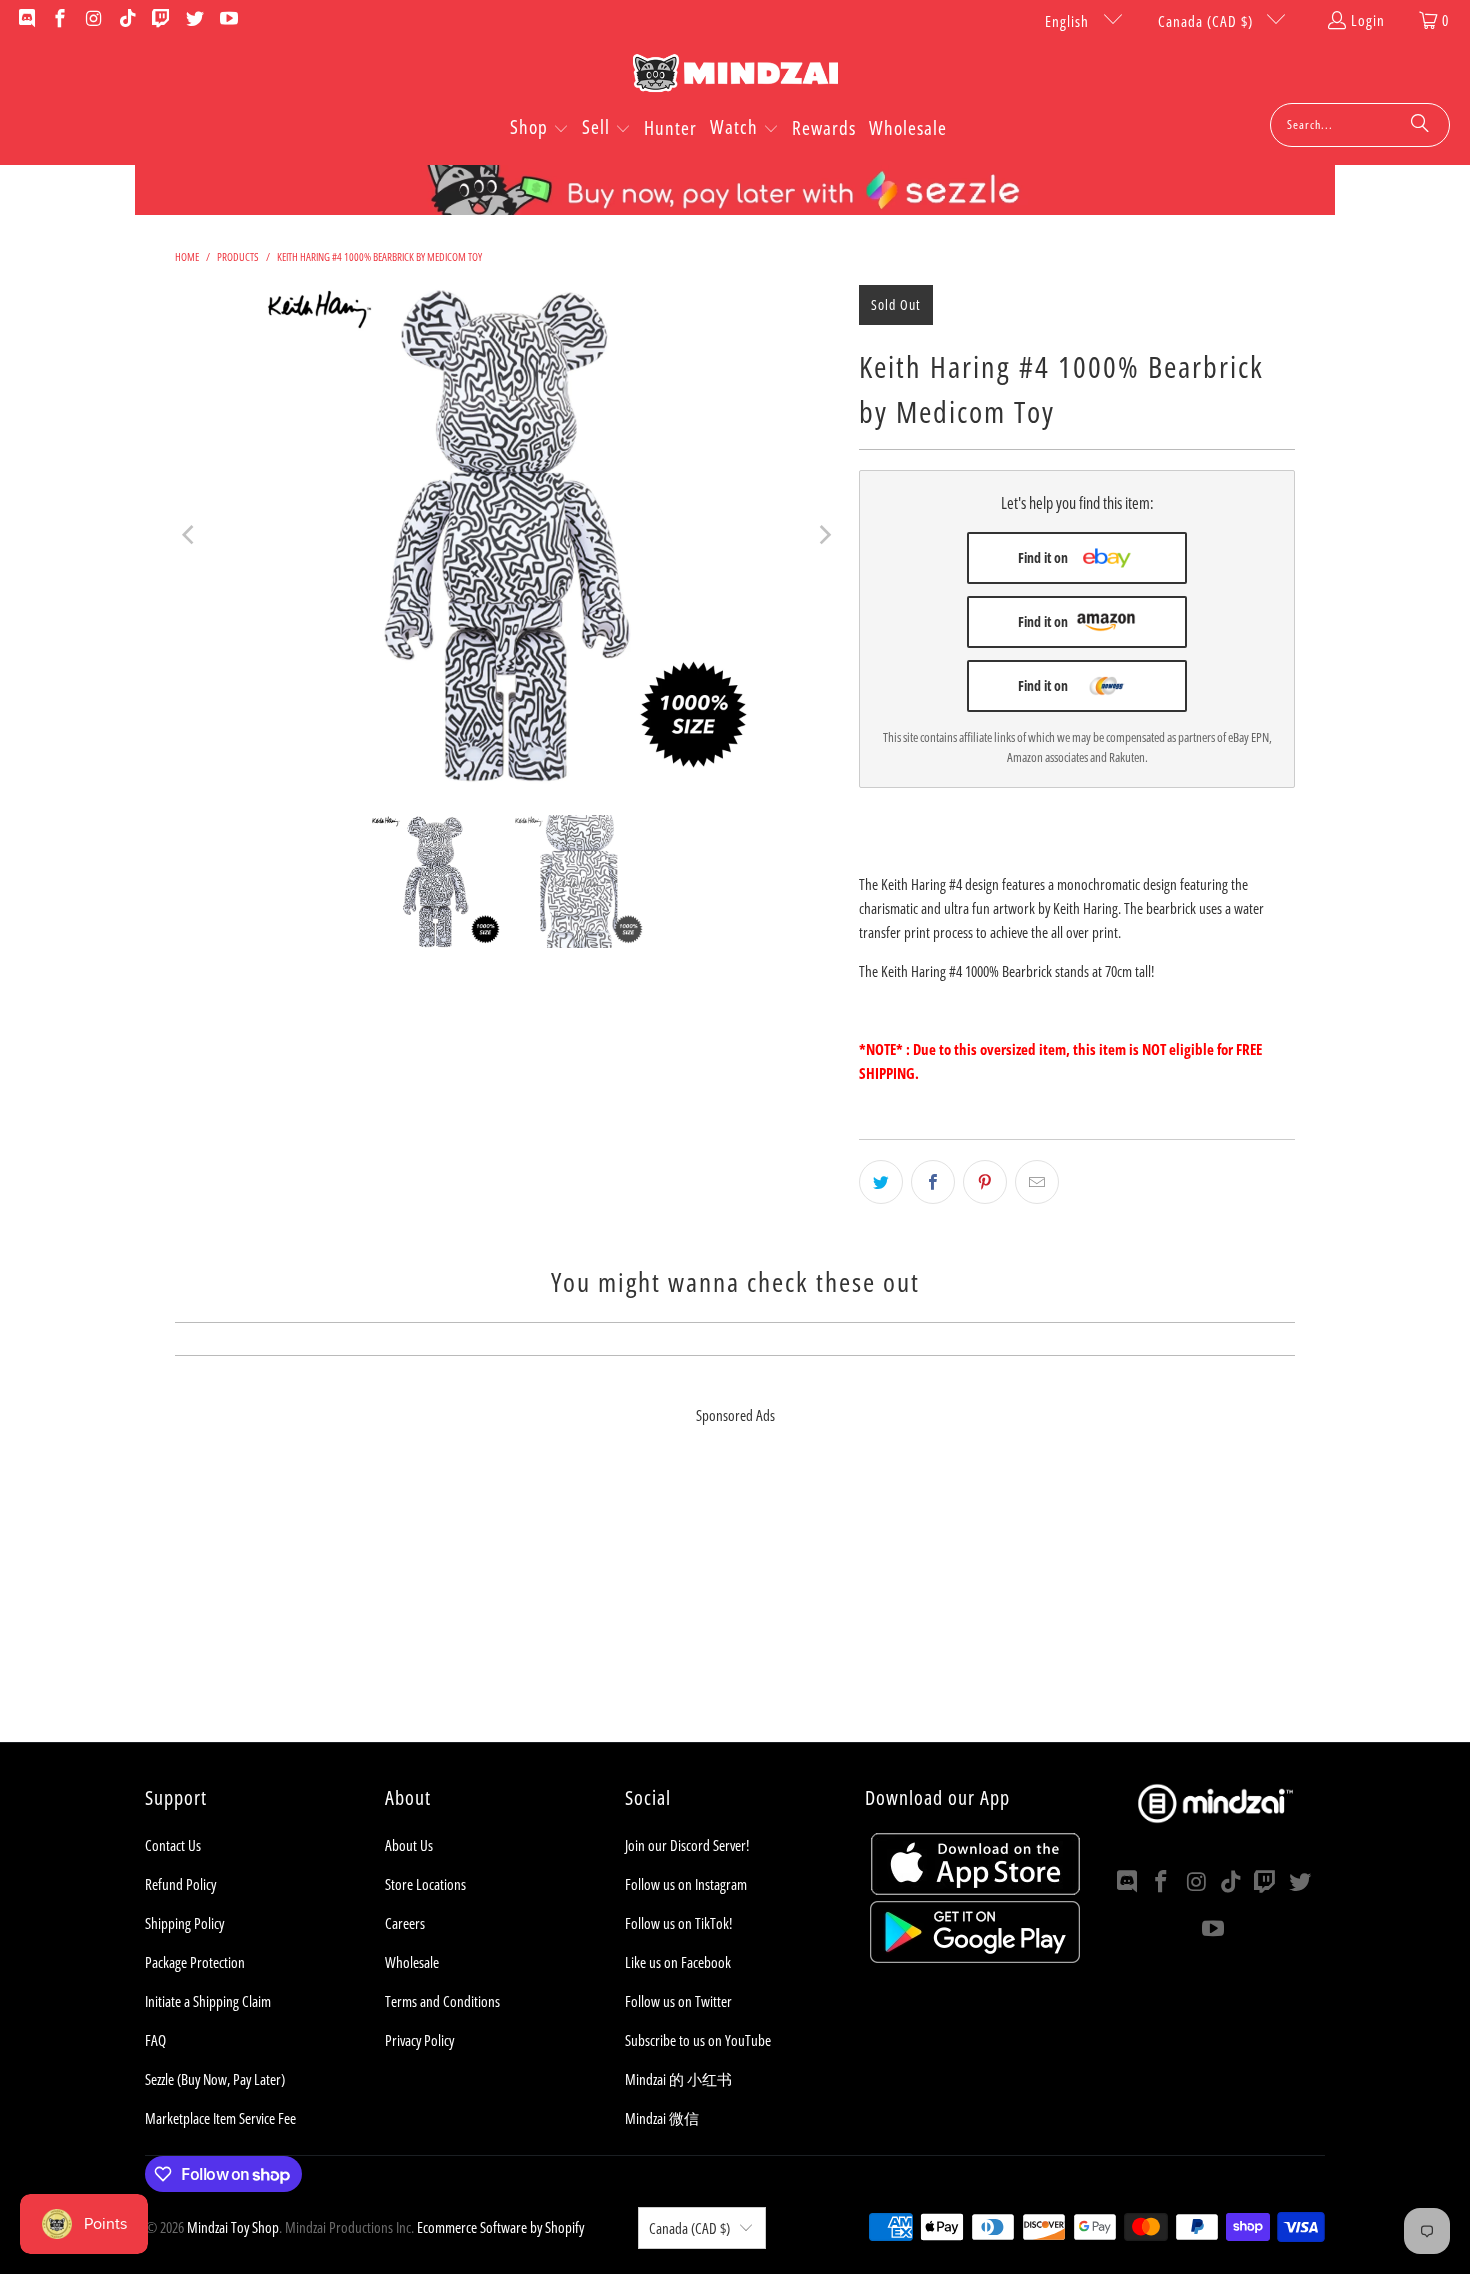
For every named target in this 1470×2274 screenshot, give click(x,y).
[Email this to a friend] (1037, 1182)
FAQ (155, 2040)
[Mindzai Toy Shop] (735, 76)
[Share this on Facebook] (933, 1182)
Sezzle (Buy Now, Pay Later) (215, 2079)
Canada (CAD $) (1207, 21)
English (1069, 21)
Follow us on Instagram (686, 1884)
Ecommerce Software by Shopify (500, 2227)
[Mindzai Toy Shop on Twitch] (160, 20)
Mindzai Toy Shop (233, 2227)
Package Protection (195, 1962)
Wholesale (412, 1962)
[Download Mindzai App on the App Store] (975, 1889)
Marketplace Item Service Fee (220, 2118)
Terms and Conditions (442, 2001)
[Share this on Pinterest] (985, 1182)
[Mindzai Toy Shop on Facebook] (59, 20)
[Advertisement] (735, 1602)
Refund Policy (180, 1884)
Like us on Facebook (678, 1962)
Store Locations (425, 1884)
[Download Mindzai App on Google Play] (975, 1957)
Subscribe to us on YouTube (698, 2040)
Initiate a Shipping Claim (208, 2001)
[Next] (824, 535)
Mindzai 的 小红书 (678, 2079)
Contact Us (173, 1845)
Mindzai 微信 (662, 2118)
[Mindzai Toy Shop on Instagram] (92, 20)
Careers (405, 1923)
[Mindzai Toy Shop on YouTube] (227, 20)
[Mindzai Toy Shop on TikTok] (126, 20)
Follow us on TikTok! (678, 1923)
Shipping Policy (184, 1923)
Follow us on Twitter (678, 2001)
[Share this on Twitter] (881, 1182)
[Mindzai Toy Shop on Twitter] (193, 20)
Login (1368, 20)
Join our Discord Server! (687, 1845)
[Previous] (190, 535)
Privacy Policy (419, 2040)
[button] (539, 129)
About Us (409, 1845)
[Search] (1420, 125)
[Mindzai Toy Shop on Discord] (25, 20)
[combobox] (1360, 125)
